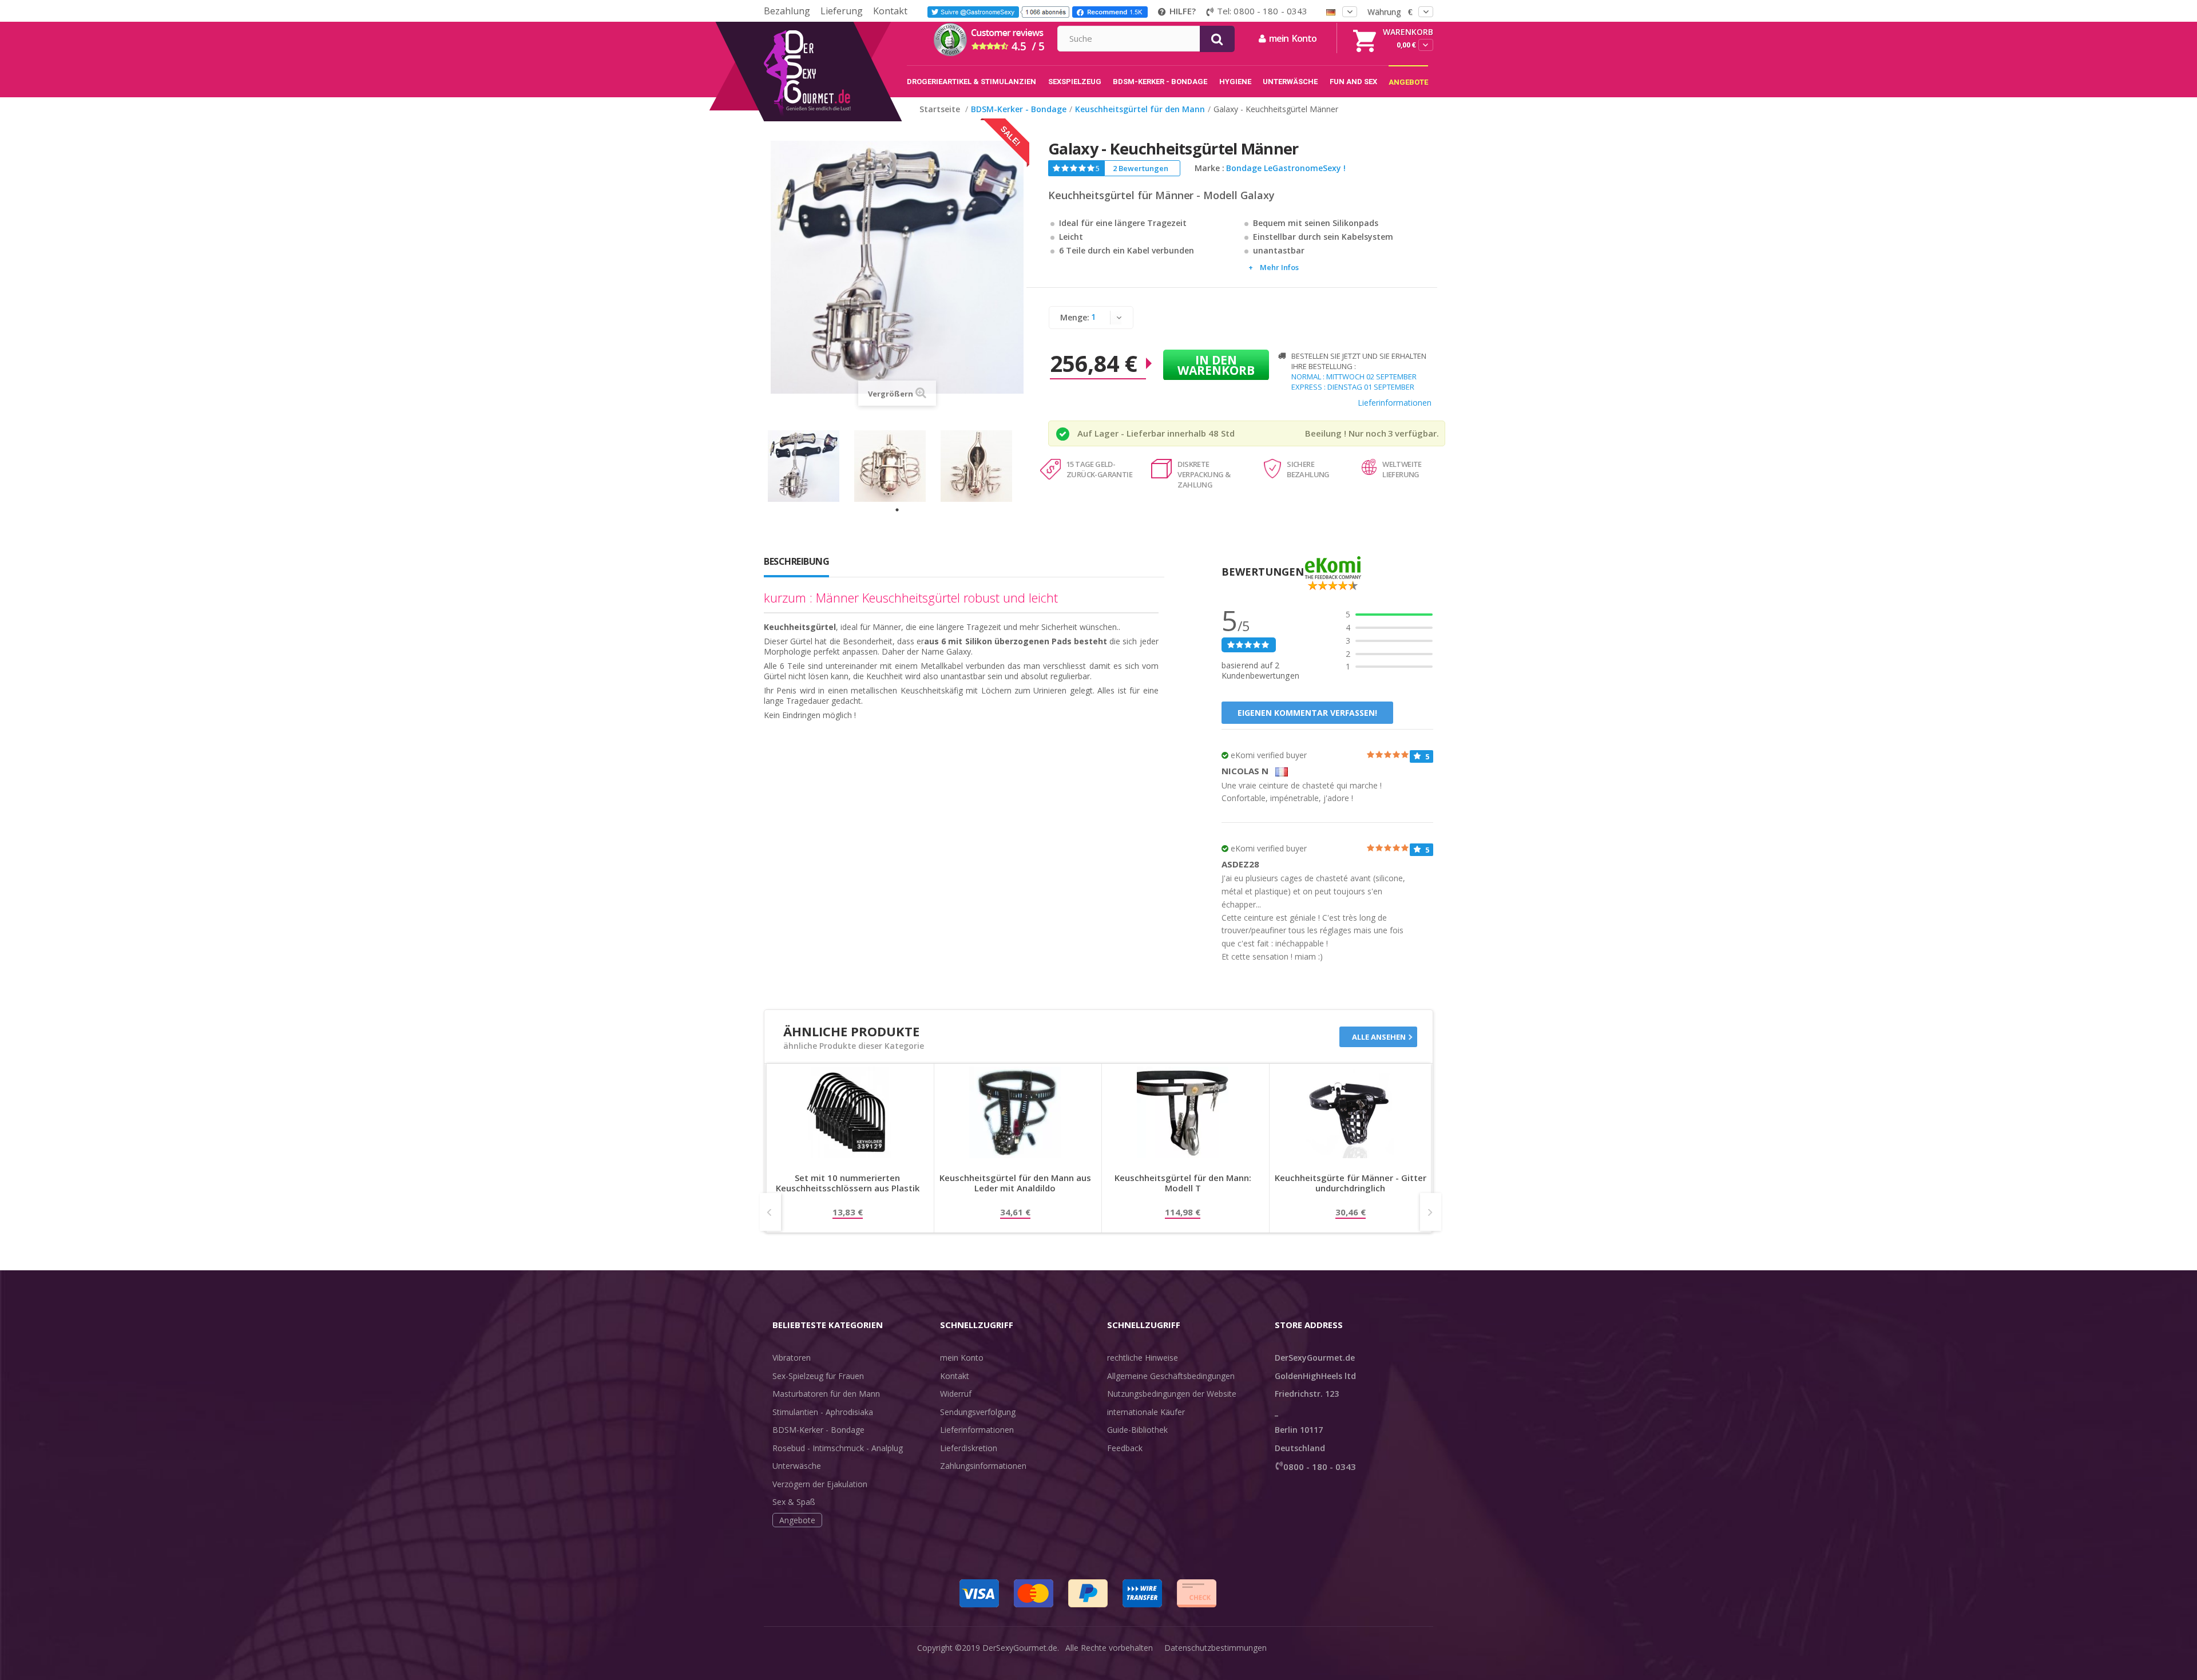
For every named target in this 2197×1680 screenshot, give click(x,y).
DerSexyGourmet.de (1020, 1648)
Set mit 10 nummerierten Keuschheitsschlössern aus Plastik (848, 1183)
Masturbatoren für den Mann (826, 1394)
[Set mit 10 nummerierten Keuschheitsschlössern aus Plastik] (847, 1112)
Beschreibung (796, 561)
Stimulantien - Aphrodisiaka (823, 1412)
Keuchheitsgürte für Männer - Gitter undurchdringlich (1351, 1183)
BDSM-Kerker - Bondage (818, 1430)
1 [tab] (897, 510)
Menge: (1075, 317)
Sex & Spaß (794, 1502)
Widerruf (956, 1394)
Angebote (797, 1520)
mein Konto (962, 1358)
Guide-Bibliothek (1137, 1430)
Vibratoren (792, 1358)
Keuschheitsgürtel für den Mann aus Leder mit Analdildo (1015, 1183)
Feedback (1125, 1448)
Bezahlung (787, 11)
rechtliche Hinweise (1143, 1358)
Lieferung (842, 11)
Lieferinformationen (1395, 403)
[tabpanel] (811, 466)
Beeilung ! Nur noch (1346, 433)
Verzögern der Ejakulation (820, 1484)
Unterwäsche (797, 1466)
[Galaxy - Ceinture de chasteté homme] (811, 466)
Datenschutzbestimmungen (1216, 1648)
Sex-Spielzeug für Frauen (818, 1376)
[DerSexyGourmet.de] (831, 26)
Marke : (1209, 168)
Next (1431, 1212)
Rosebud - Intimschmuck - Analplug (838, 1448)
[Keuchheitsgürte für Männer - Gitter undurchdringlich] (1350, 1112)
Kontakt (890, 11)
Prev (770, 1212)
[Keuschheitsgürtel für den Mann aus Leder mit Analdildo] (1015, 1112)
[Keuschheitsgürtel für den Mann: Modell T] (1183, 1112)
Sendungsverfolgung (978, 1412)
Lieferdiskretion (969, 1448)
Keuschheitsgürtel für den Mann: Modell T (1183, 1183)
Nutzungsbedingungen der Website (1172, 1394)
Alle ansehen (1379, 1037)
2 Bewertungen (1141, 168)
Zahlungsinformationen (983, 1466)
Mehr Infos (1279, 267)
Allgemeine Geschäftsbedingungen (1171, 1376)
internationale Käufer (1146, 1412)
